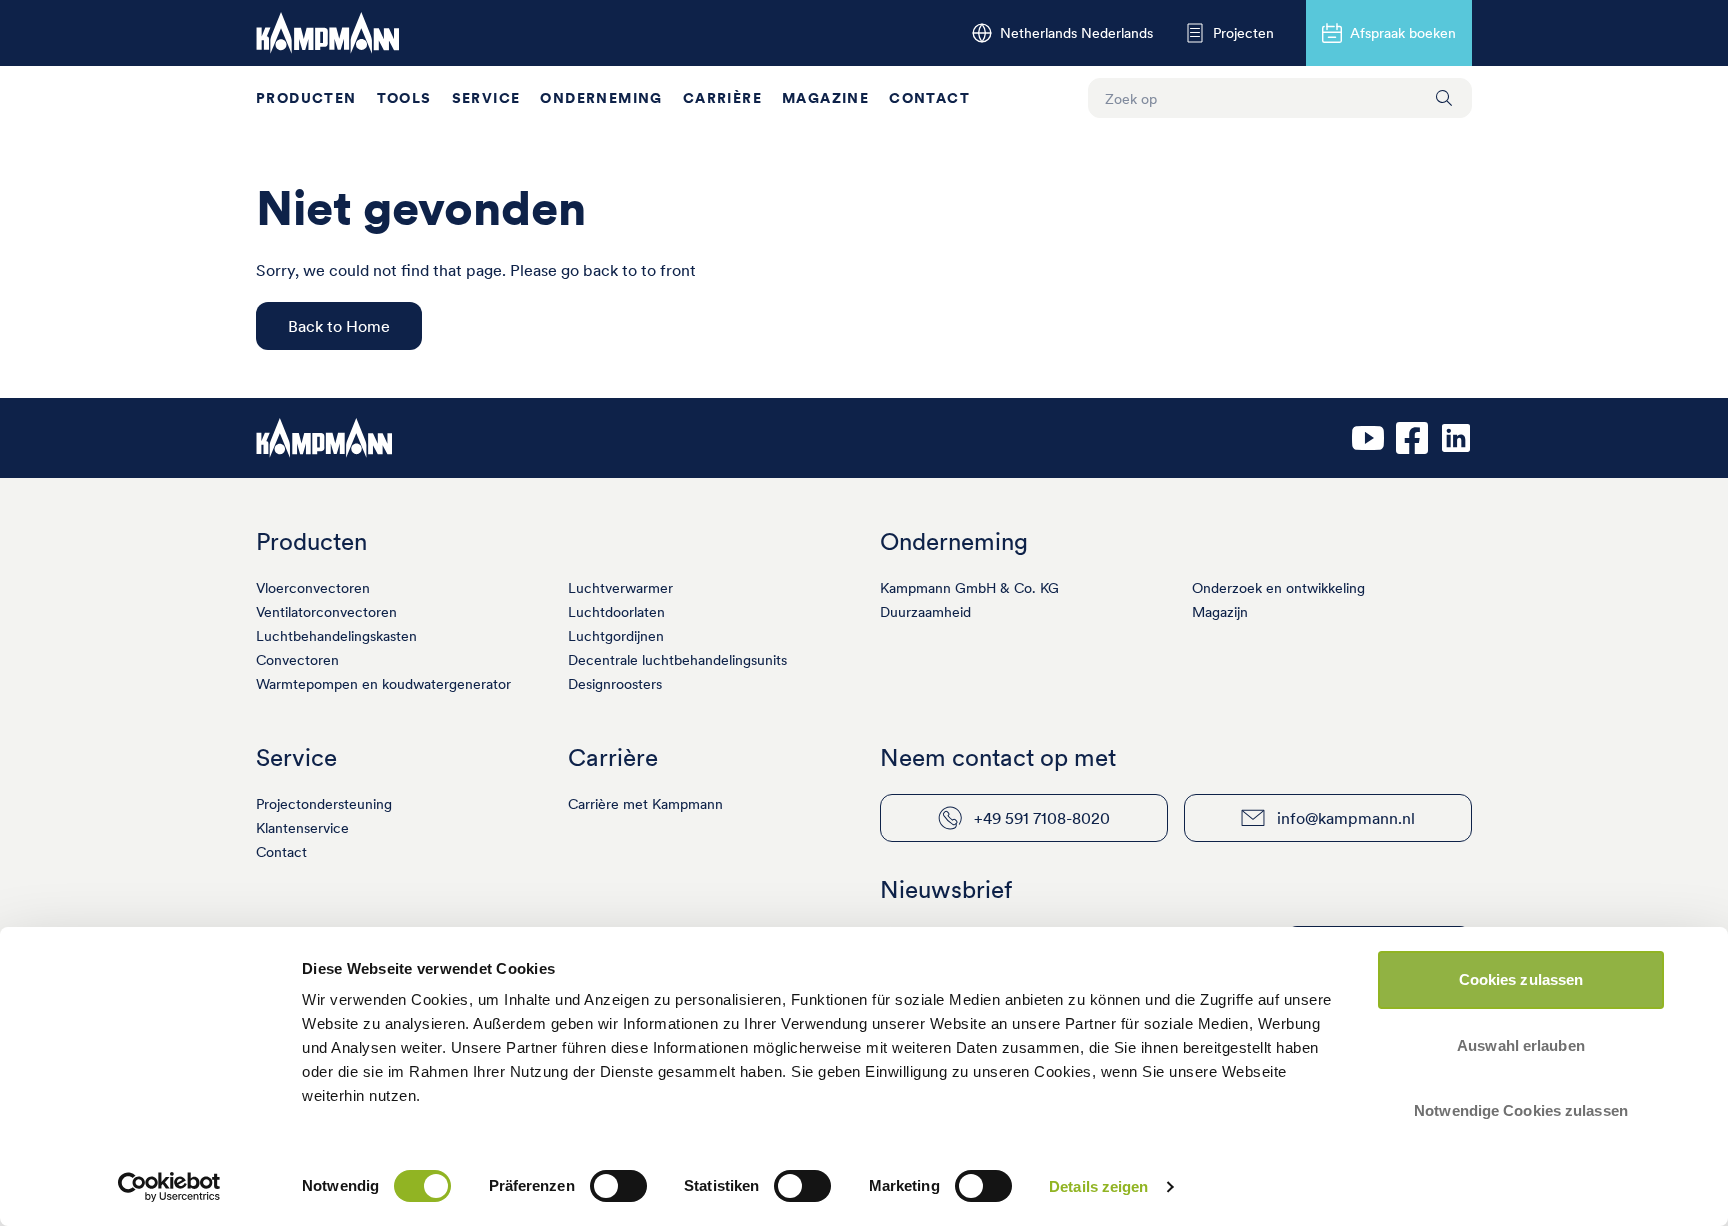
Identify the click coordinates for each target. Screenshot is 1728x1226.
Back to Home (339, 326)
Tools (404, 98)
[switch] (618, 1186)
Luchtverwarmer (620, 588)
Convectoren (297, 660)
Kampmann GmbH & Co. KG (969, 588)
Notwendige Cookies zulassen (1521, 1110)
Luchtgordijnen (616, 636)
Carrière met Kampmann (645, 804)
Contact (929, 98)
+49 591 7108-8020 (1042, 818)
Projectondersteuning (324, 804)
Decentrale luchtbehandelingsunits (677, 660)
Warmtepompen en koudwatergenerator (383, 684)
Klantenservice (302, 828)
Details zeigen (1098, 1186)
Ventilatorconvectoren (326, 612)
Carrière (722, 98)
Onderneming (601, 98)
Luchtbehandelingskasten (336, 636)
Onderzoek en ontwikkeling (1278, 588)
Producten (306, 98)
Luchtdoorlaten (616, 612)
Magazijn (1220, 612)
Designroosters (615, 684)
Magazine (825, 98)
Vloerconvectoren (313, 588)
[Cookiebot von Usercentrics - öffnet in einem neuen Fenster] (169, 1187)
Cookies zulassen (1521, 979)
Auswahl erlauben (1521, 1045)
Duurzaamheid (925, 612)
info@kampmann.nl (1346, 818)
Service (486, 98)
